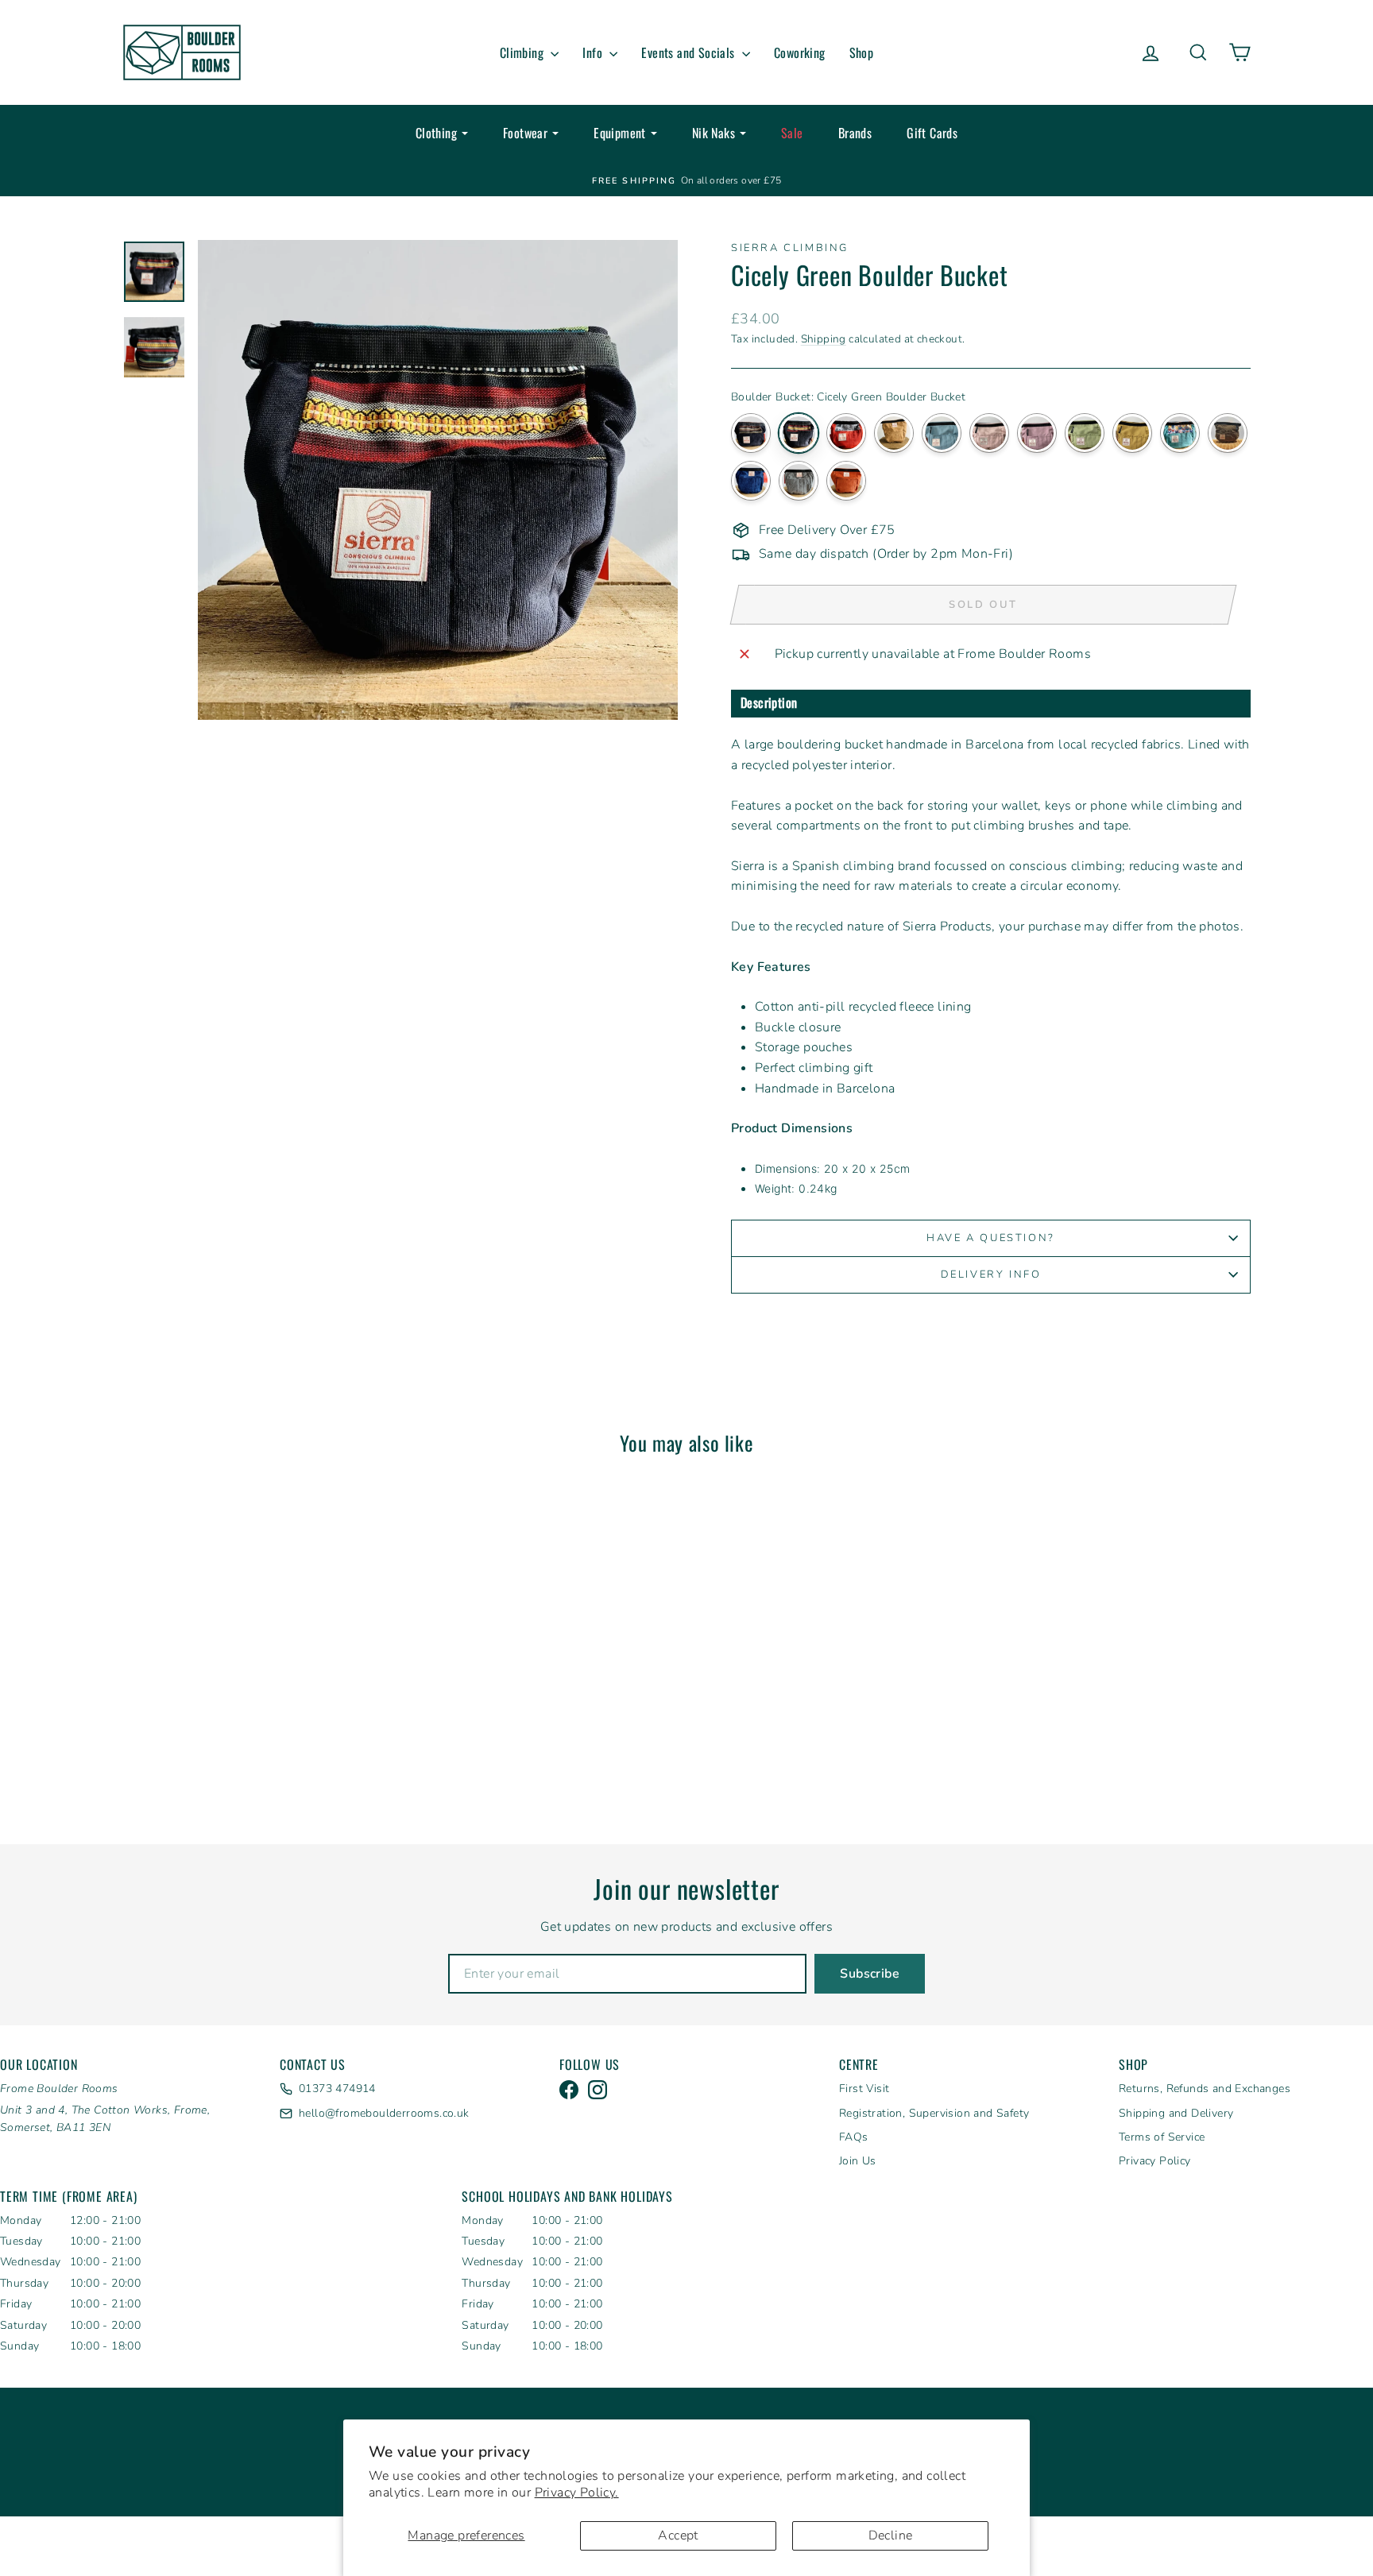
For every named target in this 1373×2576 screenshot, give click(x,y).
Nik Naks (714, 133)
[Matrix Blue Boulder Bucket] (751, 481)
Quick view (257, 1677)
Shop (862, 52)
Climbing (524, 52)
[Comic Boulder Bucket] (846, 433)
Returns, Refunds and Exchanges (1205, 2089)
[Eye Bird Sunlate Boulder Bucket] (1132, 433)
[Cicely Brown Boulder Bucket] (751, 433)
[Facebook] (569, 2090)
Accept (678, 2535)
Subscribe (870, 1974)
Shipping (824, 339)
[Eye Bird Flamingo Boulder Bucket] (989, 433)
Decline (891, 2535)
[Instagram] (598, 2090)
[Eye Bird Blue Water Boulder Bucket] (942, 433)
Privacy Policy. (577, 2493)
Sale (792, 133)
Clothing (436, 133)
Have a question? (991, 1238)
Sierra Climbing (790, 248)
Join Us (858, 2161)
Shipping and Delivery (1176, 2113)
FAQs (854, 2137)
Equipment (620, 133)
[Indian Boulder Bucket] (1180, 433)
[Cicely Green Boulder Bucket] (799, 433)
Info (594, 52)
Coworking (800, 52)
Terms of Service (1162, 2137)
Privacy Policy (1155, 2161)
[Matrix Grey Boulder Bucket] (799, 481)
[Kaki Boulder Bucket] (1228, 433)
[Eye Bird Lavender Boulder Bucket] (1037, 433)
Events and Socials (690, 52)
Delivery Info (991, 1274)
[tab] (991, 704)
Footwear (525, 133)
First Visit (864, 2089)
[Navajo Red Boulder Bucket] (846, 481)
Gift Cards (932, 133)
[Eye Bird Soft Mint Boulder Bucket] (1085, 433)
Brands (855, 133)
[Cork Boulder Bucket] (894, 433)
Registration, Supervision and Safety (934, 2113)
